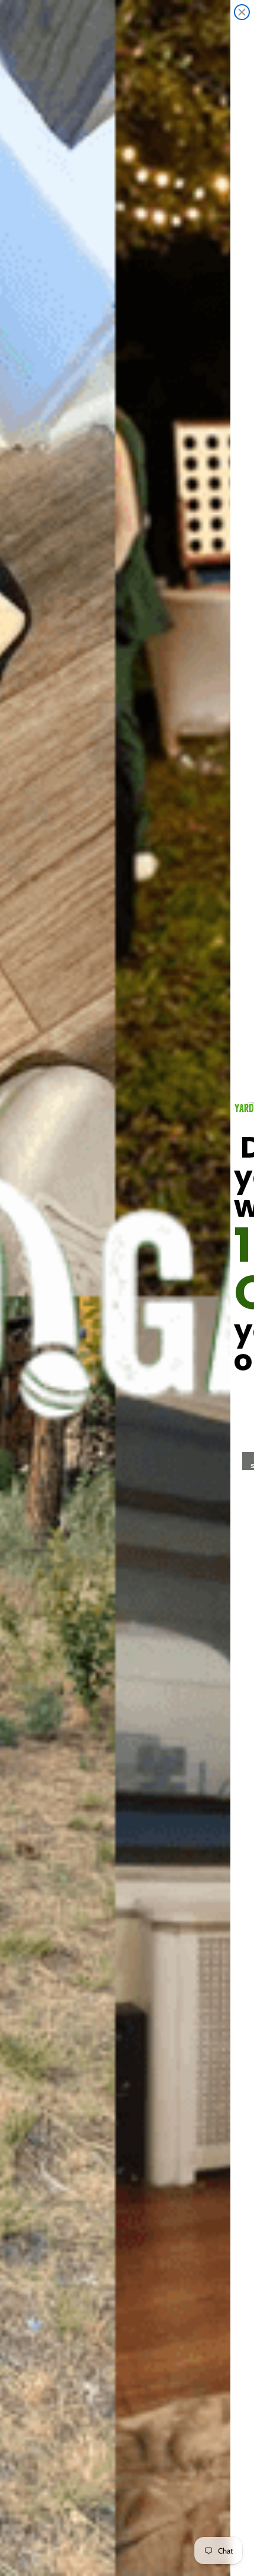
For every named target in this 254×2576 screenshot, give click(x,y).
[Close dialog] (242, 12)
